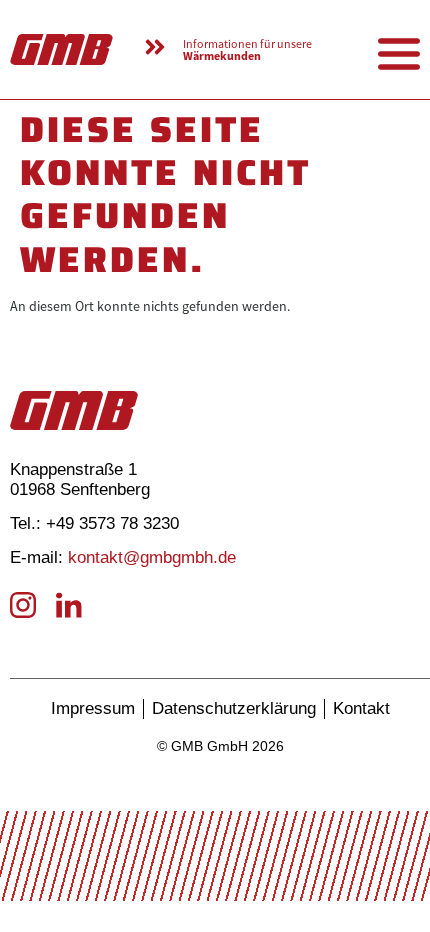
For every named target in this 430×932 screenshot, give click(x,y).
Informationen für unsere (247, 50)
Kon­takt (361, 708)
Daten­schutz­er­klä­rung (234, 708)
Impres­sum (93, 708)
